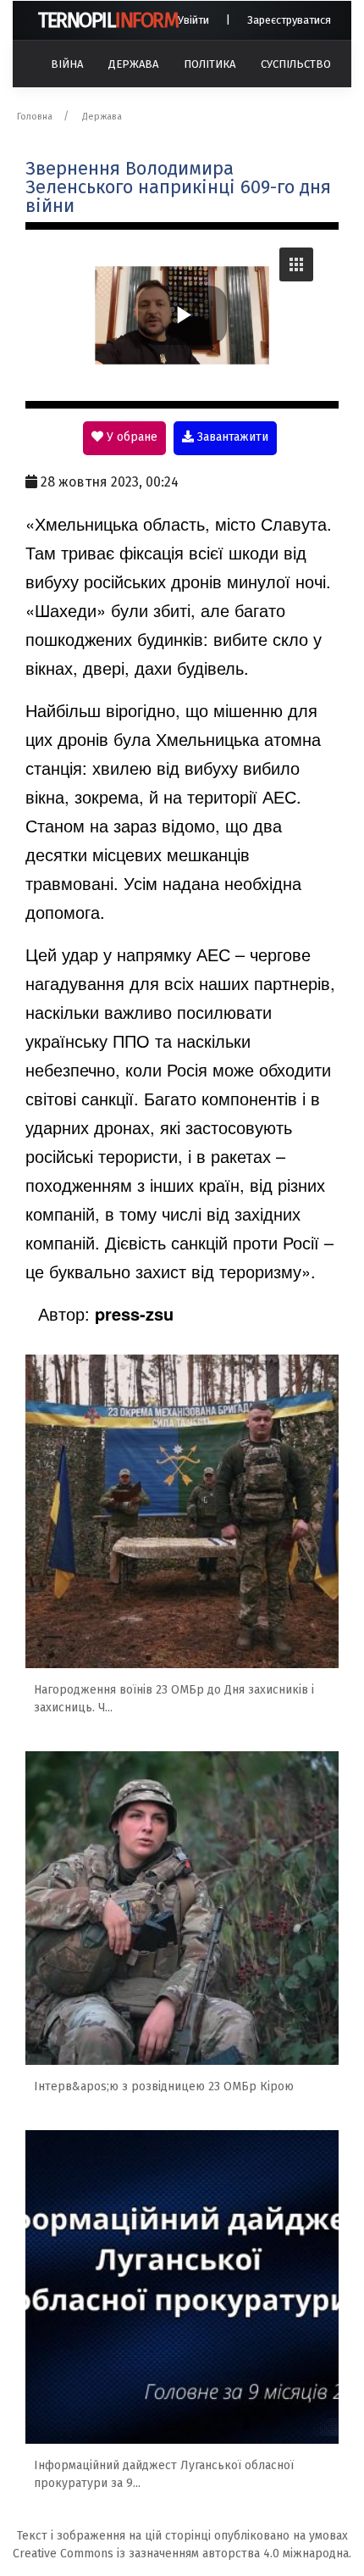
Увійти (193, 20)
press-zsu (134, 1313)
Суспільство (296, 64)
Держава (133, 64)
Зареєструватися (289, 20)
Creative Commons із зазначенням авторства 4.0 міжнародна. (182, 2554)
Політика (210, 64)
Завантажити (231, 437)
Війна (67, 64)
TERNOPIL (108, 20)
